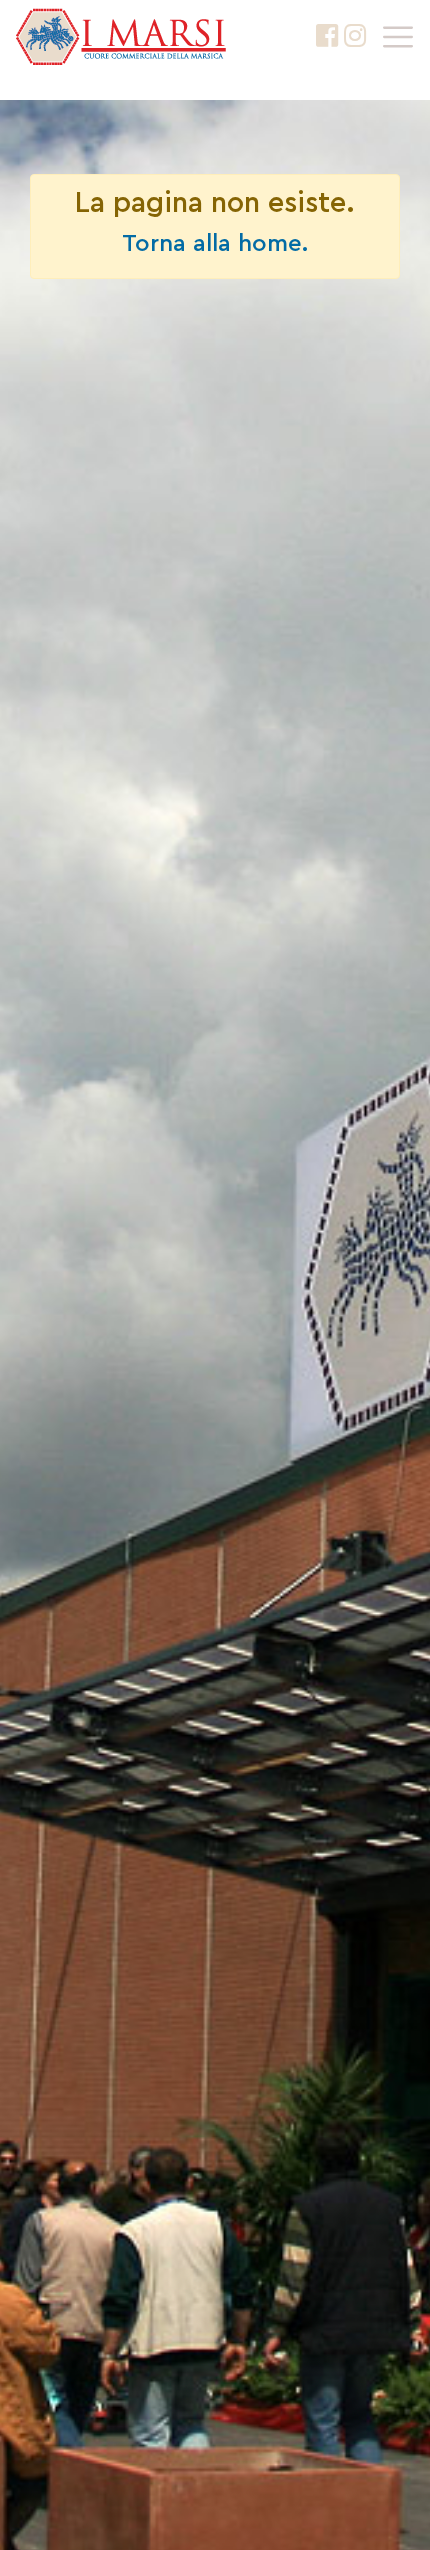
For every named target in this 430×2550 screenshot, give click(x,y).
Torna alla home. (215, 244)
